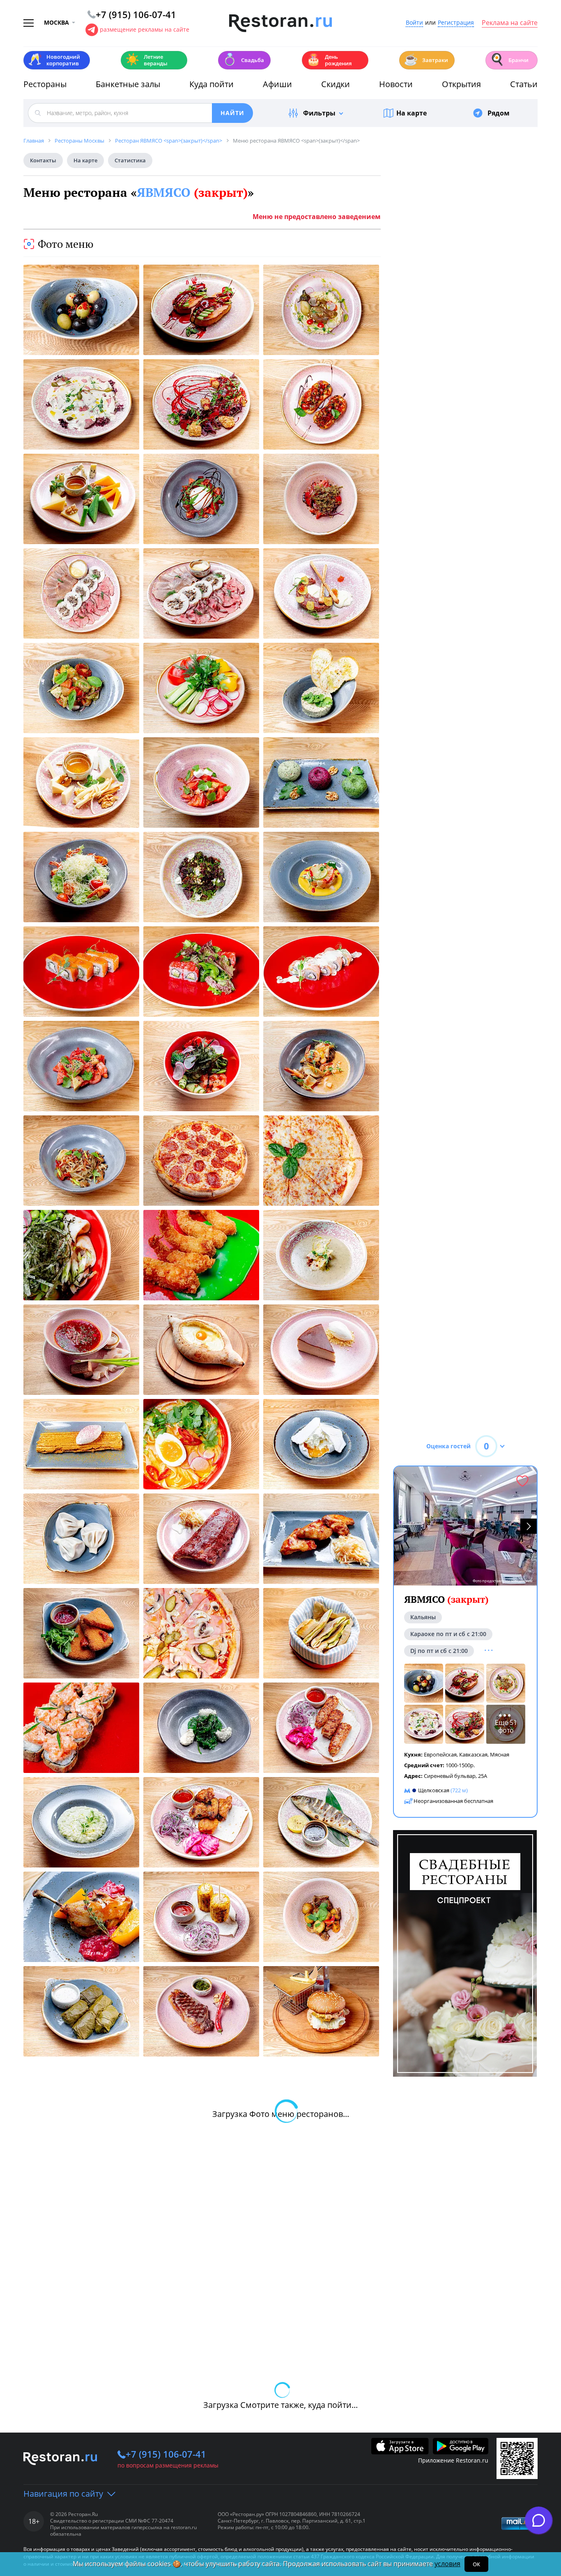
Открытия (461, 84)
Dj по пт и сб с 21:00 (439, 1651)
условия (447, 2564)
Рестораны (45, 84)
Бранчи (509, 59)
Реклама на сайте (510, 23)
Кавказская (473, 1754)
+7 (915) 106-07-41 (166, 2454)
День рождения (329, 60)
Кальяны (423, 1617)
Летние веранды (146, 60)
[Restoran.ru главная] (280, 23)
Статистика (130, 160)
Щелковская (434, 1790)
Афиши (277, 84)
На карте (412, 113)
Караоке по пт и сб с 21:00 (448, 1634)
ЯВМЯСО (192, 192)
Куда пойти (212, 84)
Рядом (499, 113)
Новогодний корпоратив (54, 60)
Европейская (440, 1754)
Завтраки (426, 59)
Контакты (43, 160)
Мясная (500, 1754)
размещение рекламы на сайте (145, 29)
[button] (529, 1526)
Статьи (524, 84)
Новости (396, 84)
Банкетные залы (128, 84)
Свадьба (243, 59)
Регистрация (456, 23)
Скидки (336, 84)
